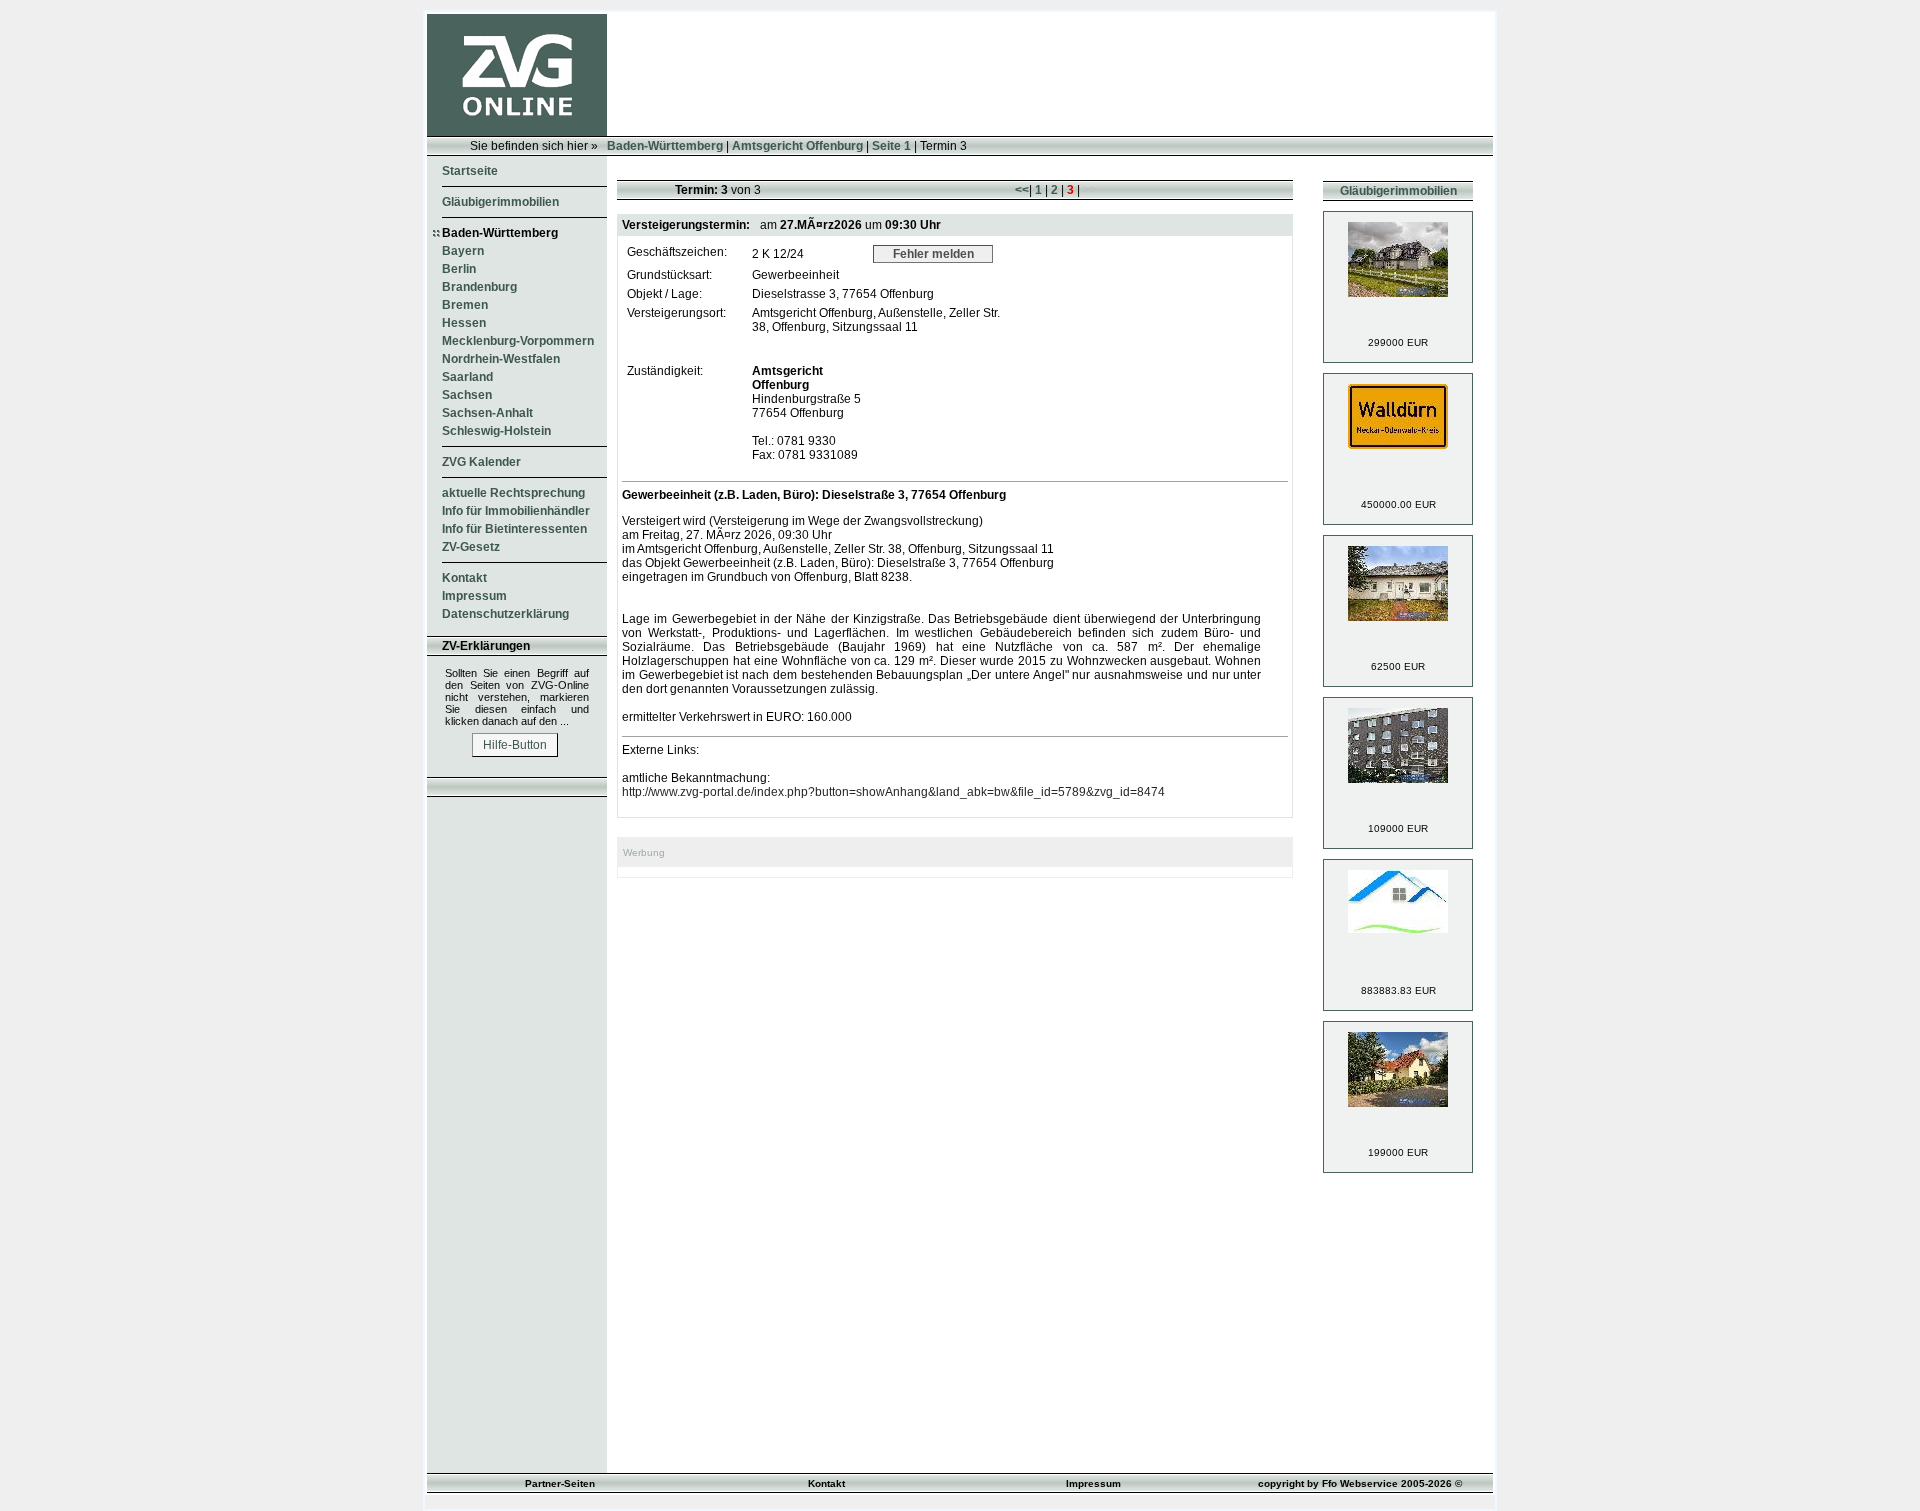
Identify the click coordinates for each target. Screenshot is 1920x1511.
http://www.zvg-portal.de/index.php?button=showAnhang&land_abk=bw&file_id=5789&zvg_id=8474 (893, 792)
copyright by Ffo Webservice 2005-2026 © (1360, 1483)
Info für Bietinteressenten (514, 529)
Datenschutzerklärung (505, 614)
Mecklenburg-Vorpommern (518, 341)
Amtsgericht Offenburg (797, 146)
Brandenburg (479, 287)
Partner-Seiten (560, 1483)
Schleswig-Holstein (496, 431)
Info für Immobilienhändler (516, 511)
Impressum (474, 596)
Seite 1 (891, 146)
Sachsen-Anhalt (487, 413)
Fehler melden (933, 254)
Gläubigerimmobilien (500, 202)
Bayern (463, 251)
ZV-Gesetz (471, 547)
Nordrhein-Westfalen (501, 359)
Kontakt (464, 578)
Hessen (464, 323)
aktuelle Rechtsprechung (513, 493)
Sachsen (467, 395)
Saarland (467, 377)
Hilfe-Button (515, 745)
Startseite (470, 171)
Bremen (465, 305)
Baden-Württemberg (665, 146)
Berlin (459, 269)
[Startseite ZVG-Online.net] (517, 132)
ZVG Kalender (481, 462)
